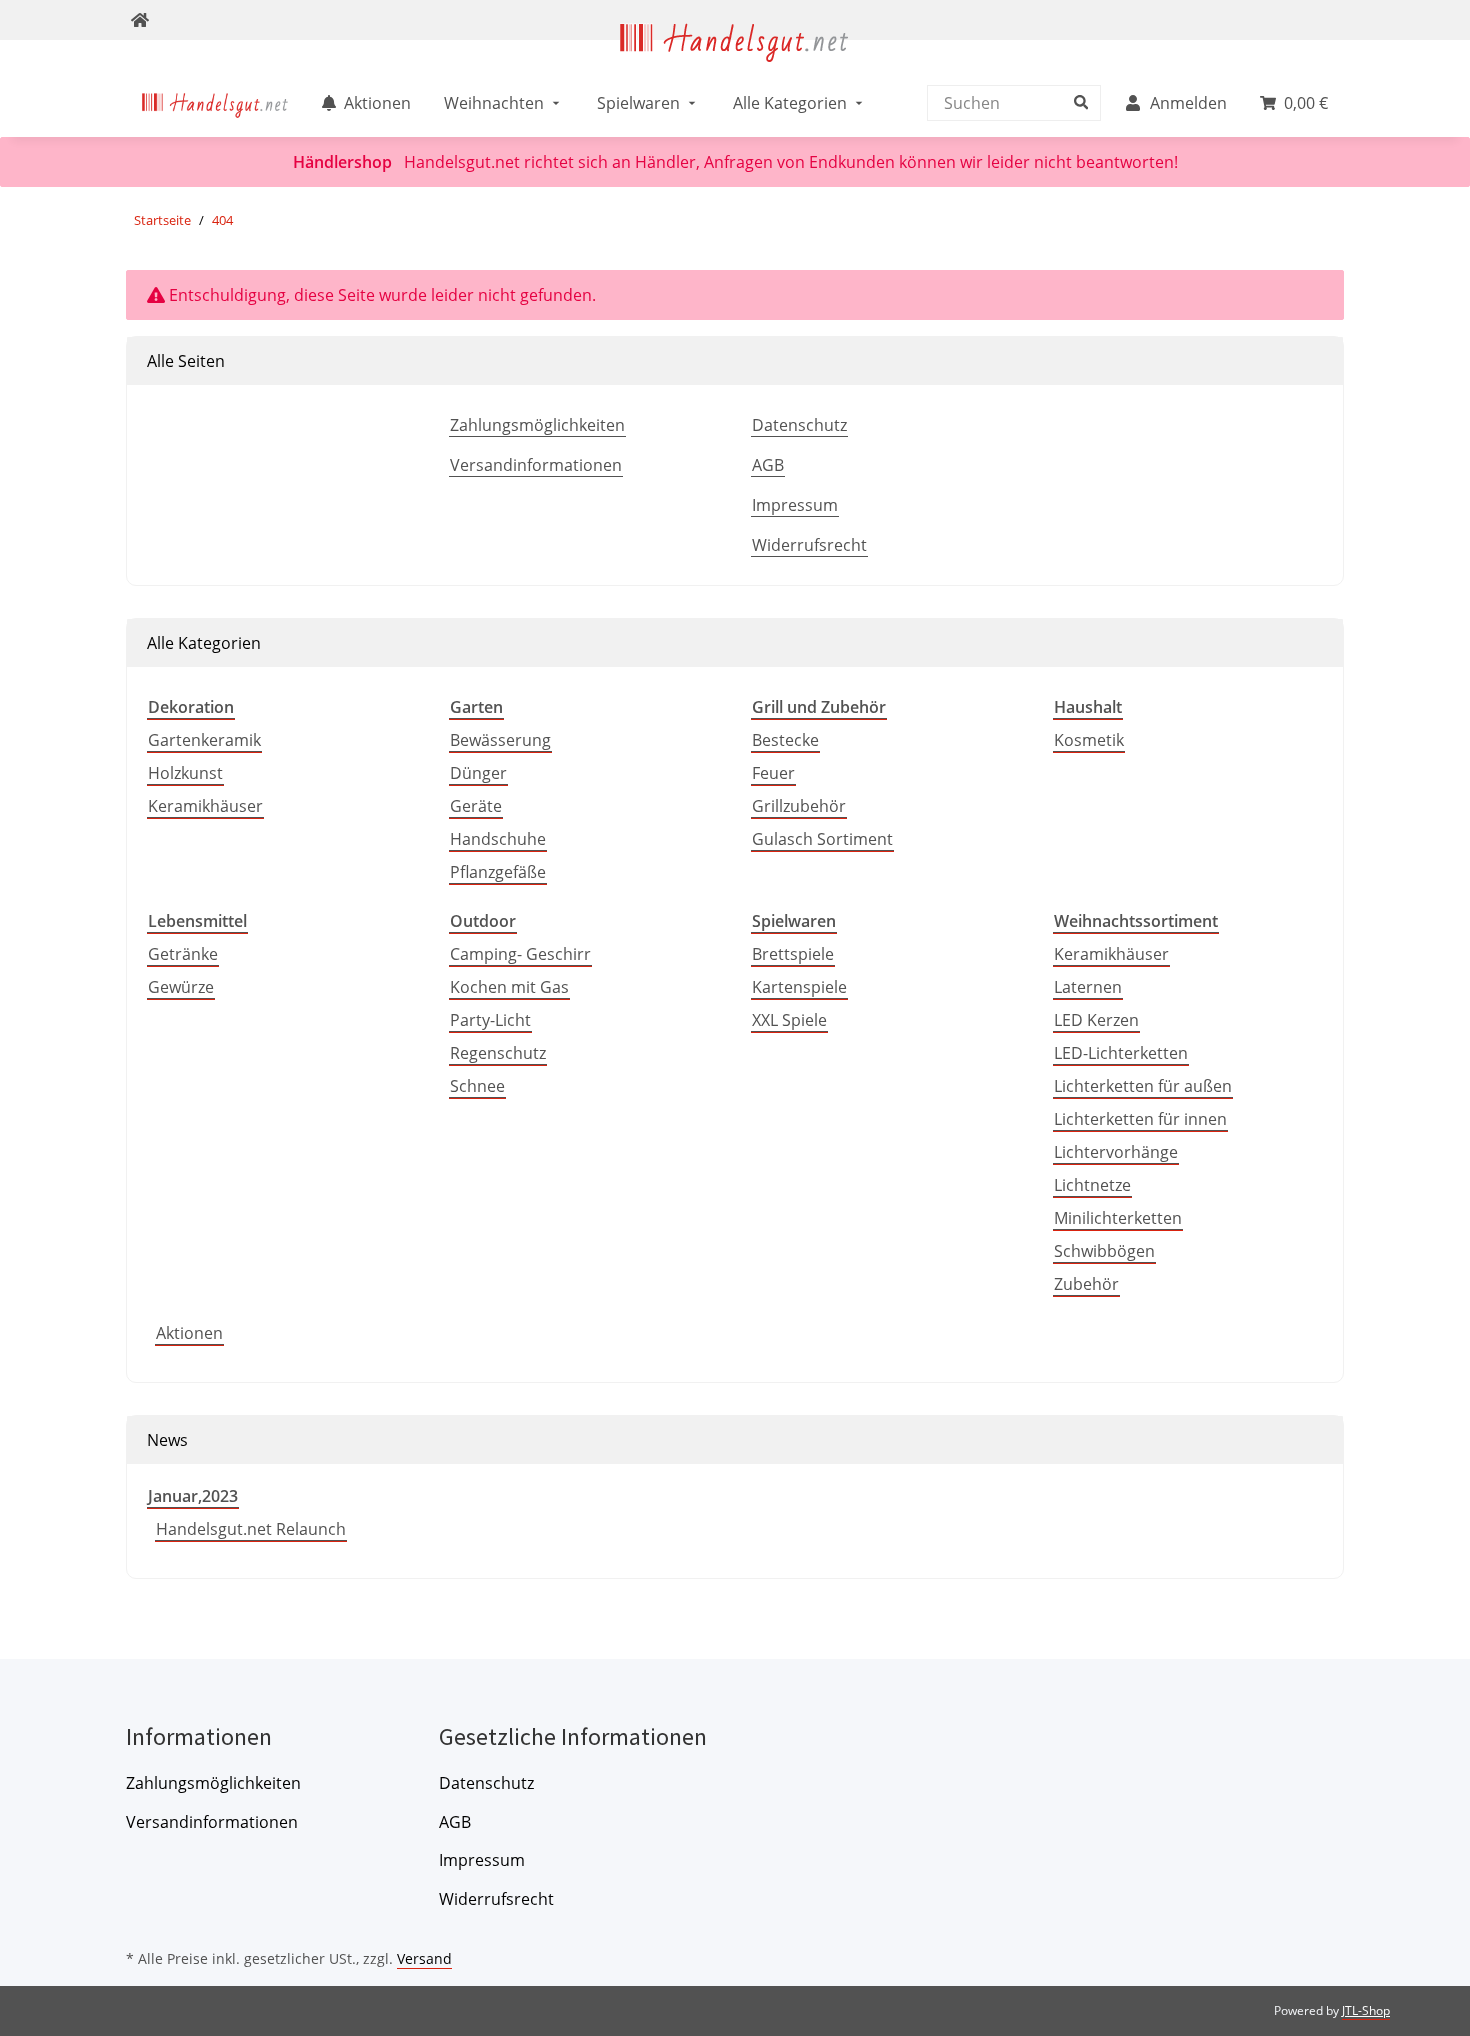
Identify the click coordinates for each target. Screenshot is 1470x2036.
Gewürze (181, 987)
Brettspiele (793, 954)
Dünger (478, 773)
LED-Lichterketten (1121, 1053)
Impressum (795, 505)
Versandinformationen (536, 465)
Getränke (183, 954)
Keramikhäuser (205, 806)
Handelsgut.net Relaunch (251, 1529)
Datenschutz (799, 425)
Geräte (476, 806)
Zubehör (1086, 1284)
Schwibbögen (1104, 1251)
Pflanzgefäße (498, 872)
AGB (768, 465)
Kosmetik (1089, 740)
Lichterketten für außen (1143, 1086)
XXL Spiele (789, 1020)
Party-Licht (490, 1020)
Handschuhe (498, 839)
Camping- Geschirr (520, 954)
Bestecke (785, 740)
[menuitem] (215, 103)
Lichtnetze (1092, 1185)
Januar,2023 (193, 1496)
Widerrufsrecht (809, 545)
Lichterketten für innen (1140, 1119)
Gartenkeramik (204, 740)
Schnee (477, 1086)
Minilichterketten (1118, 1218)
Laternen (1088, 987)
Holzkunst (185, 773)
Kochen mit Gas (509, 987)
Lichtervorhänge (1116, 1152)
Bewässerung (500, 740)
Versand (424, 1958)
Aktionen (189, 1333)
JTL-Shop (1366, 2010)
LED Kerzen (1096, 1020)
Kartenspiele (799, 987)
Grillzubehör (799, 806)
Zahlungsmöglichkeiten (537, 425)
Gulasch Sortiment (822, 839)
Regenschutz (498, 1053)
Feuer (773, 773)
